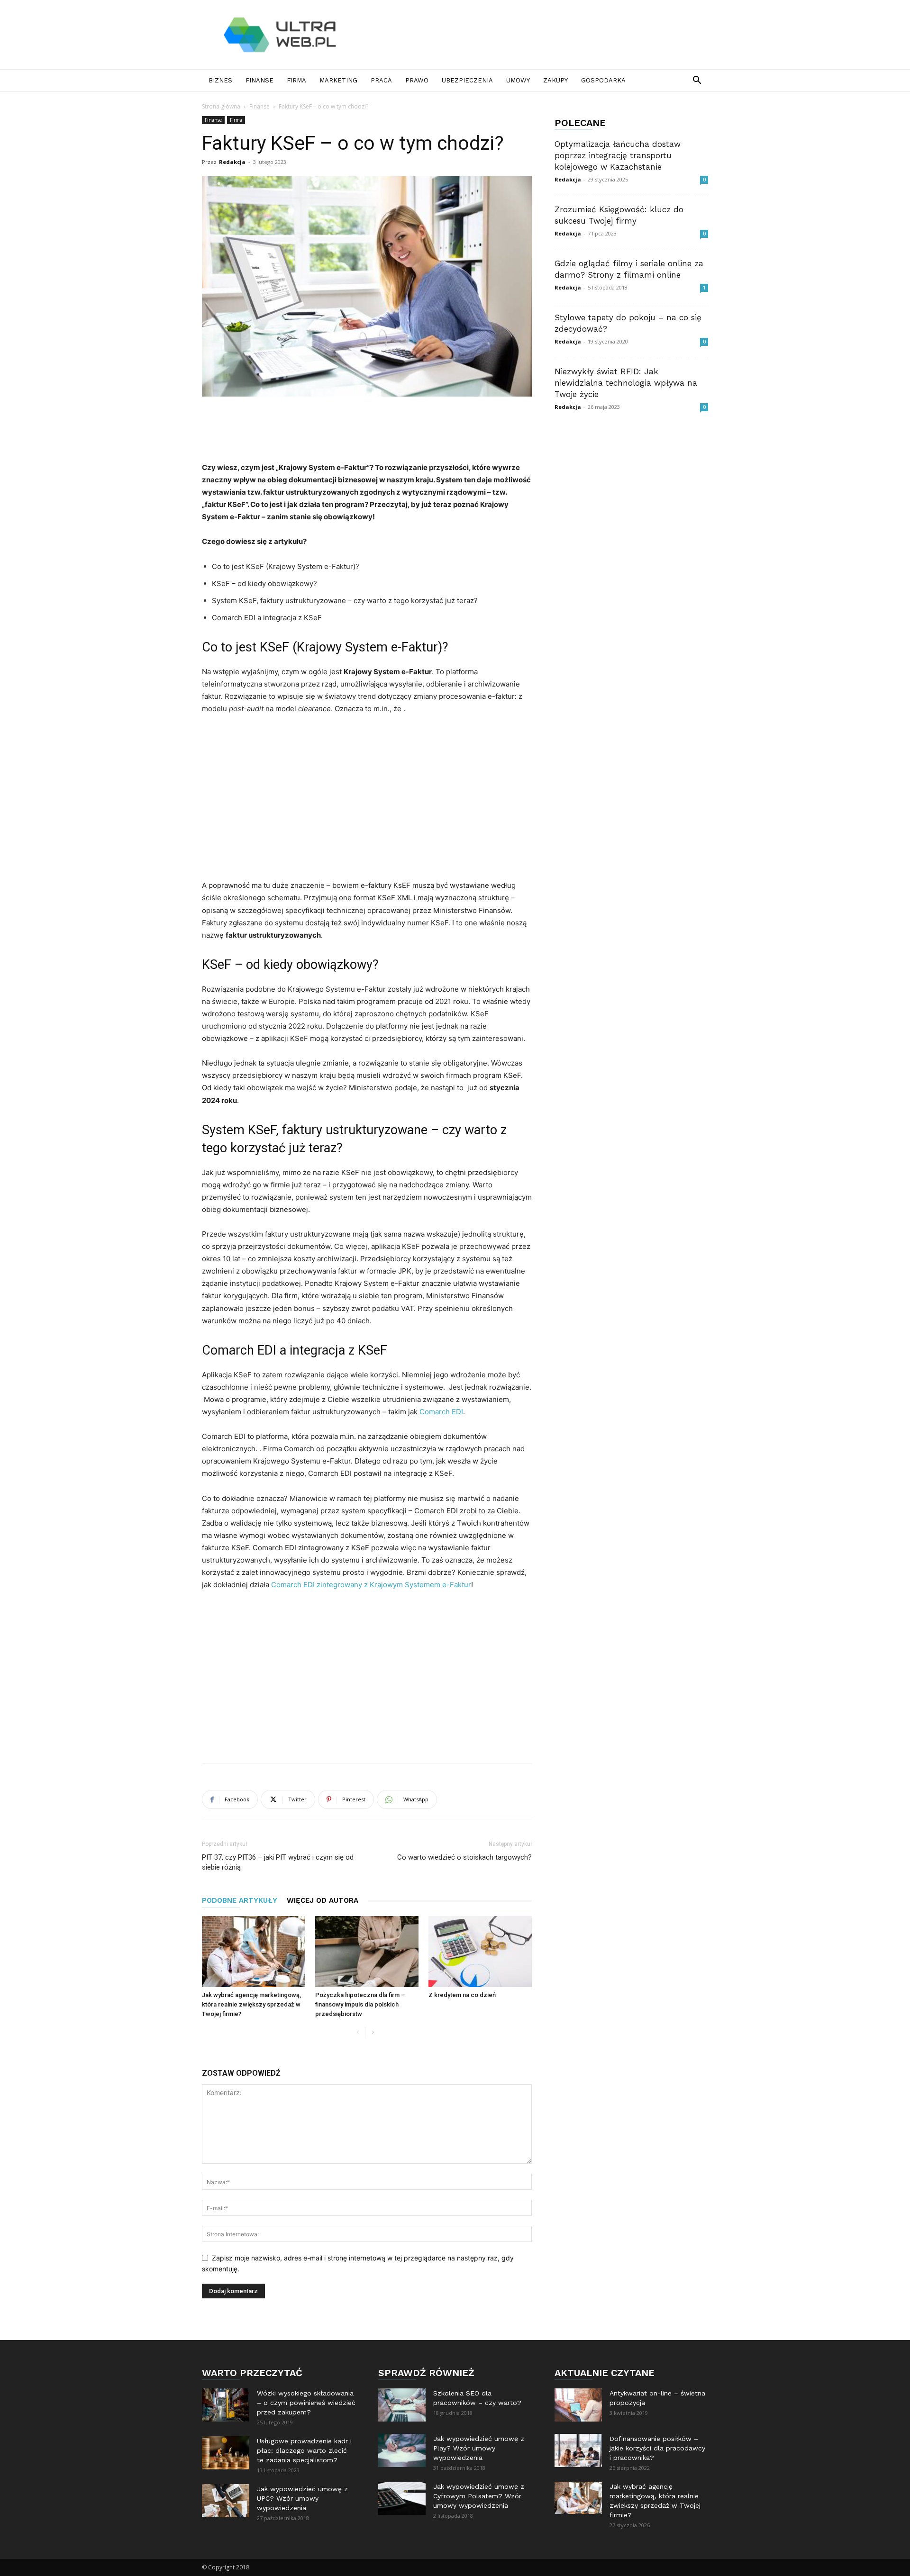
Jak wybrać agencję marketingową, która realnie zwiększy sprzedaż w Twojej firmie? (251, 2004)
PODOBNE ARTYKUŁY (240, 1900)
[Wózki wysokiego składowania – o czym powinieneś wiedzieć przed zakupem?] (226, 2405)
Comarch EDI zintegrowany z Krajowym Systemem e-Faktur (371, 1585)
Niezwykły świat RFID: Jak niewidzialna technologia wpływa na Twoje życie (626, 383)
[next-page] (373, 2033)
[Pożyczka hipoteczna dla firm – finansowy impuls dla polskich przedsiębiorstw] (367, 1952)
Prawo (417, 80)
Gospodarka (603, 80)
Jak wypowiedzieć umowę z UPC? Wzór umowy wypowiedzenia (302, 2498)
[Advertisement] (536, 35)
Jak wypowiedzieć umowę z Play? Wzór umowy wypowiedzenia (479, 2448)
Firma (296, 80)
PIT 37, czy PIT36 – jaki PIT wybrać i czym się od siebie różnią (278, 1862)
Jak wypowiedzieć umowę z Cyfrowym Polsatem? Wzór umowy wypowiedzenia (479, 2496)
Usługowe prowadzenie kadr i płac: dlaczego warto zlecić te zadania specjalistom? (304, 2450)
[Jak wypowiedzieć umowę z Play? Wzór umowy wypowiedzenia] (402, 2450)
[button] (697, 81)
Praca (381, 80)
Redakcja (232, 162)
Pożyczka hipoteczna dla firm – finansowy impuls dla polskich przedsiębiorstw (360, 2004)
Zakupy (555, 80)
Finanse (259, 80)
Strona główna (221, 106)
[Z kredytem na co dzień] (480, 1952)
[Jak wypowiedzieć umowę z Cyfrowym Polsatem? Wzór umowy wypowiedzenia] (402, 2498)
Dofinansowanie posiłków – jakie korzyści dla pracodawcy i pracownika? (657, 2448)
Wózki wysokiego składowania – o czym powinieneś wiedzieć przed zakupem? (306, 2403)
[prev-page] (358, 2033)
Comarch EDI (441, 1412)
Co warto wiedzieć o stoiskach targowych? (464, 1857)
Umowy (518, 80)
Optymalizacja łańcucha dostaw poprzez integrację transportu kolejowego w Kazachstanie (618, 155)
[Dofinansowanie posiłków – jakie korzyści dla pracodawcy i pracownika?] (578, 2450)
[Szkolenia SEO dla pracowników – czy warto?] (402, 2405)
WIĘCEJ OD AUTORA (323, 1900)
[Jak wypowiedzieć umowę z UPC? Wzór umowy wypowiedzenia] (226, 2501)
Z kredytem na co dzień (462, 1995)
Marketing (338, 80)
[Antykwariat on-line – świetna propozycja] (578, 2405)
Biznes (220, 80)
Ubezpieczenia (467, 80)
